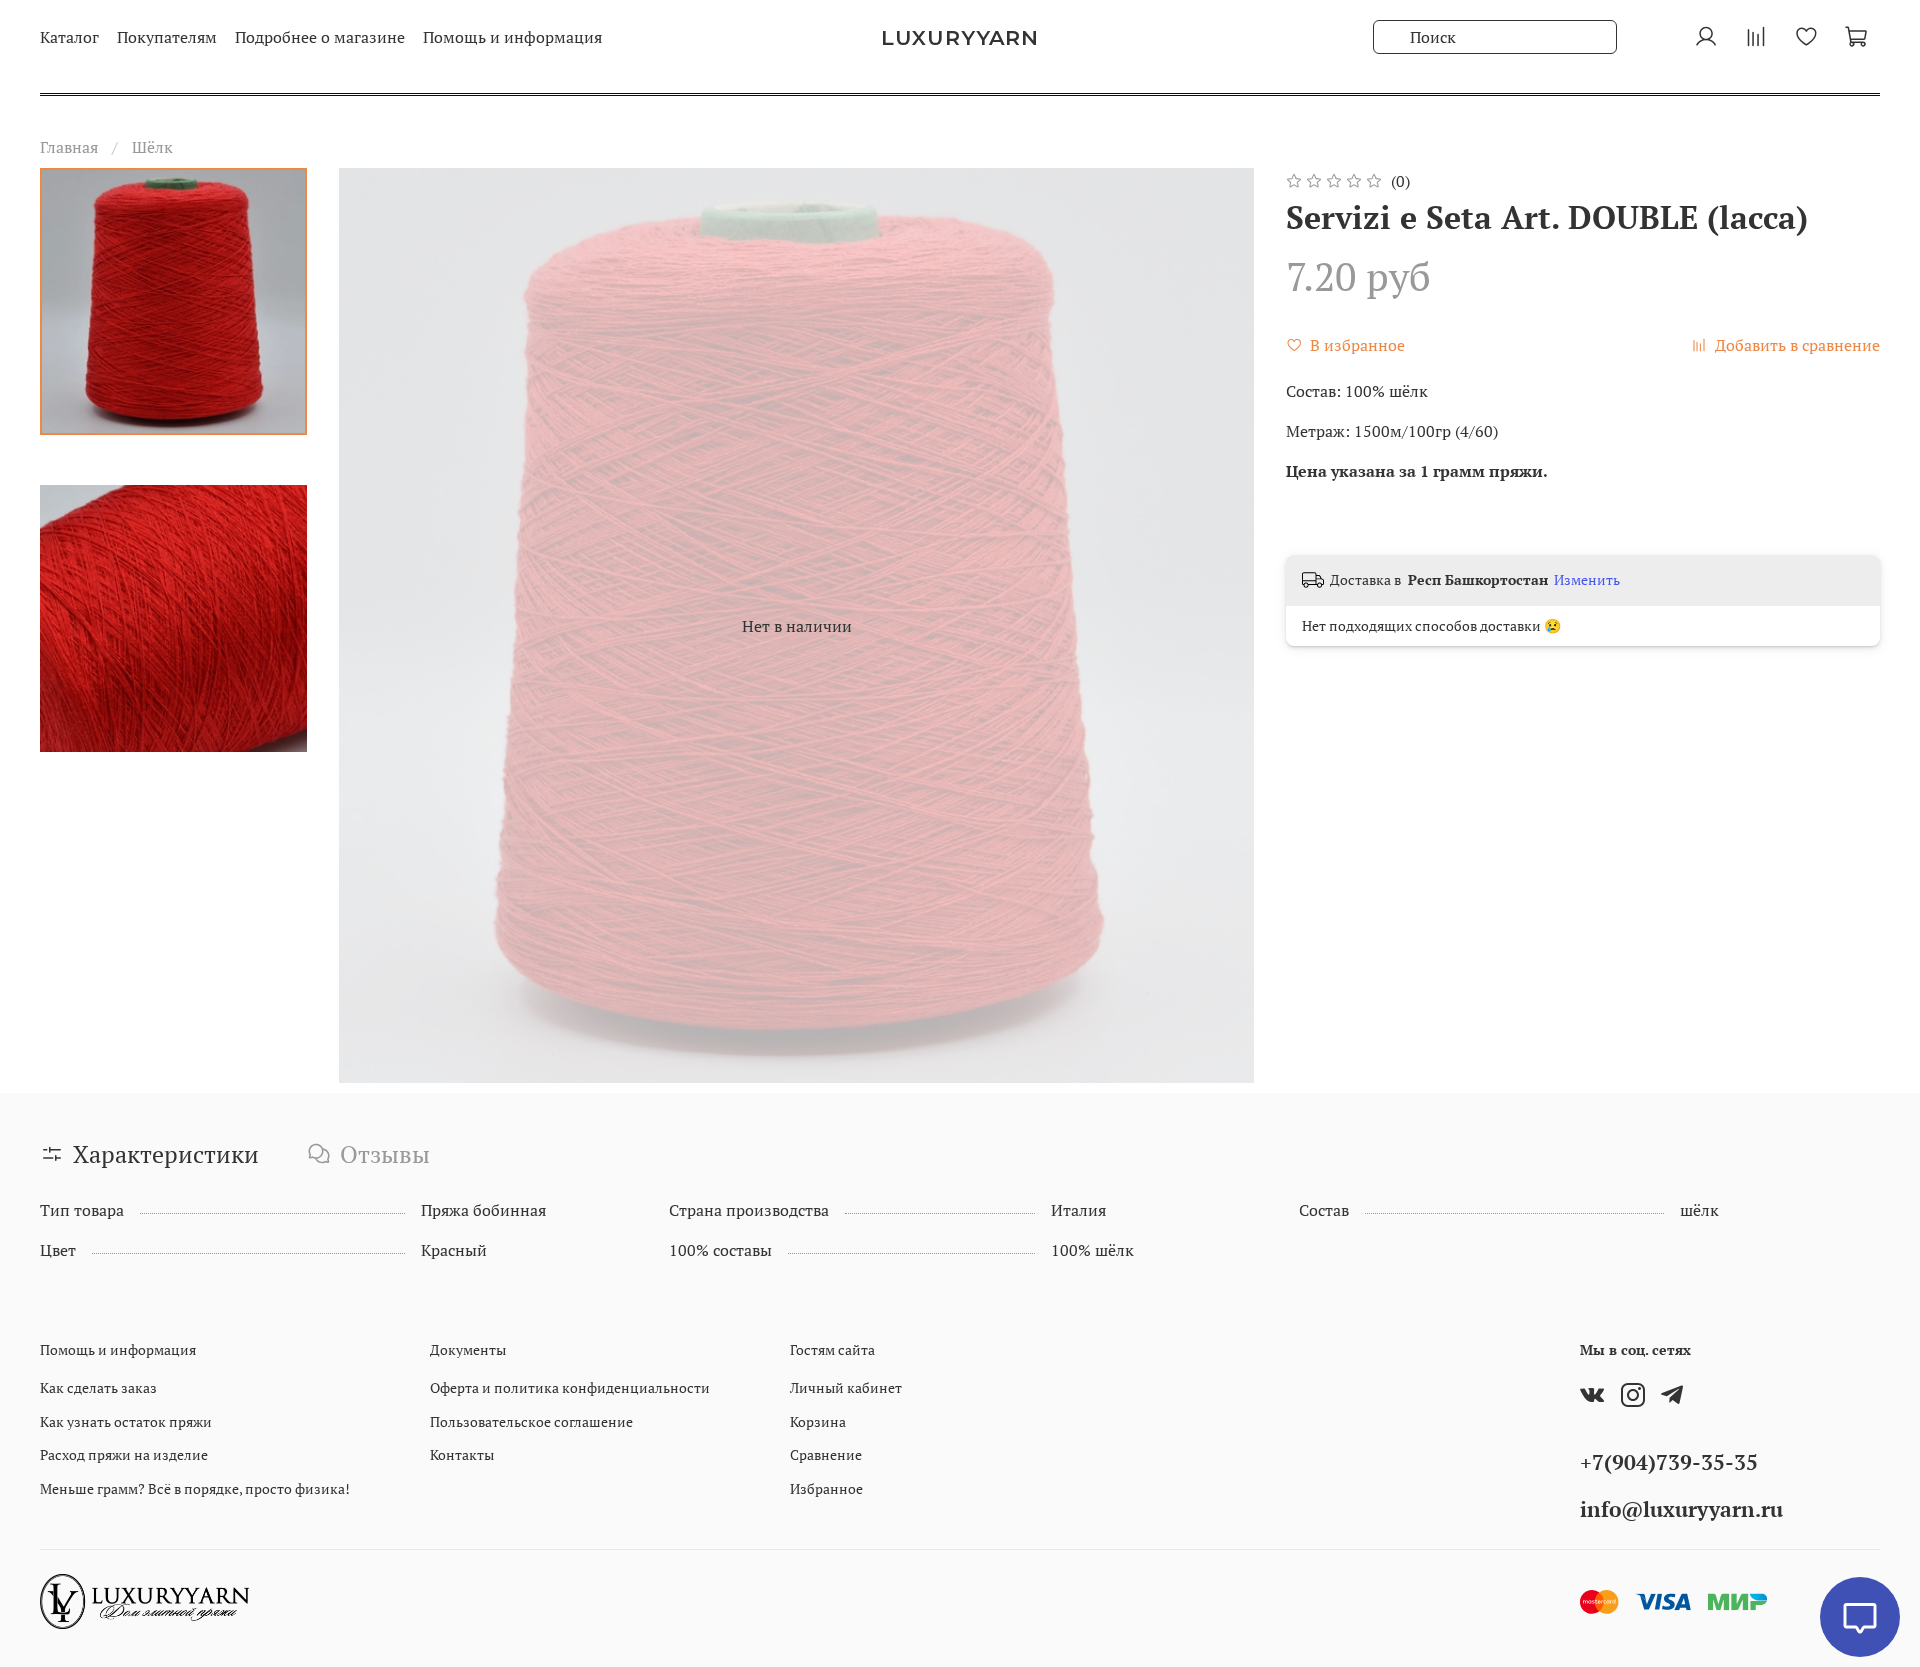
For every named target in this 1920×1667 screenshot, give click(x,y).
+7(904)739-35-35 (1669, 1462)
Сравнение (826, 1454)
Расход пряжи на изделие (124, 1454)
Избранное (826, 1488)
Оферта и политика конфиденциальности (570, 1387)
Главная (69, 147)
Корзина (818, 1421)
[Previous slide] (379, 626)
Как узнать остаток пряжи (126, 1421)
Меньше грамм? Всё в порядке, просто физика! (195, 1488)
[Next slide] (1214, 626)
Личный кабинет (846, 1387)
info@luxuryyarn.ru (1681, 1509)
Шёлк (152, 147)
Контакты (462, 1454)
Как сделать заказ (98, 1387)
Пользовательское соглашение (531, 1421)
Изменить (1587, 580)
